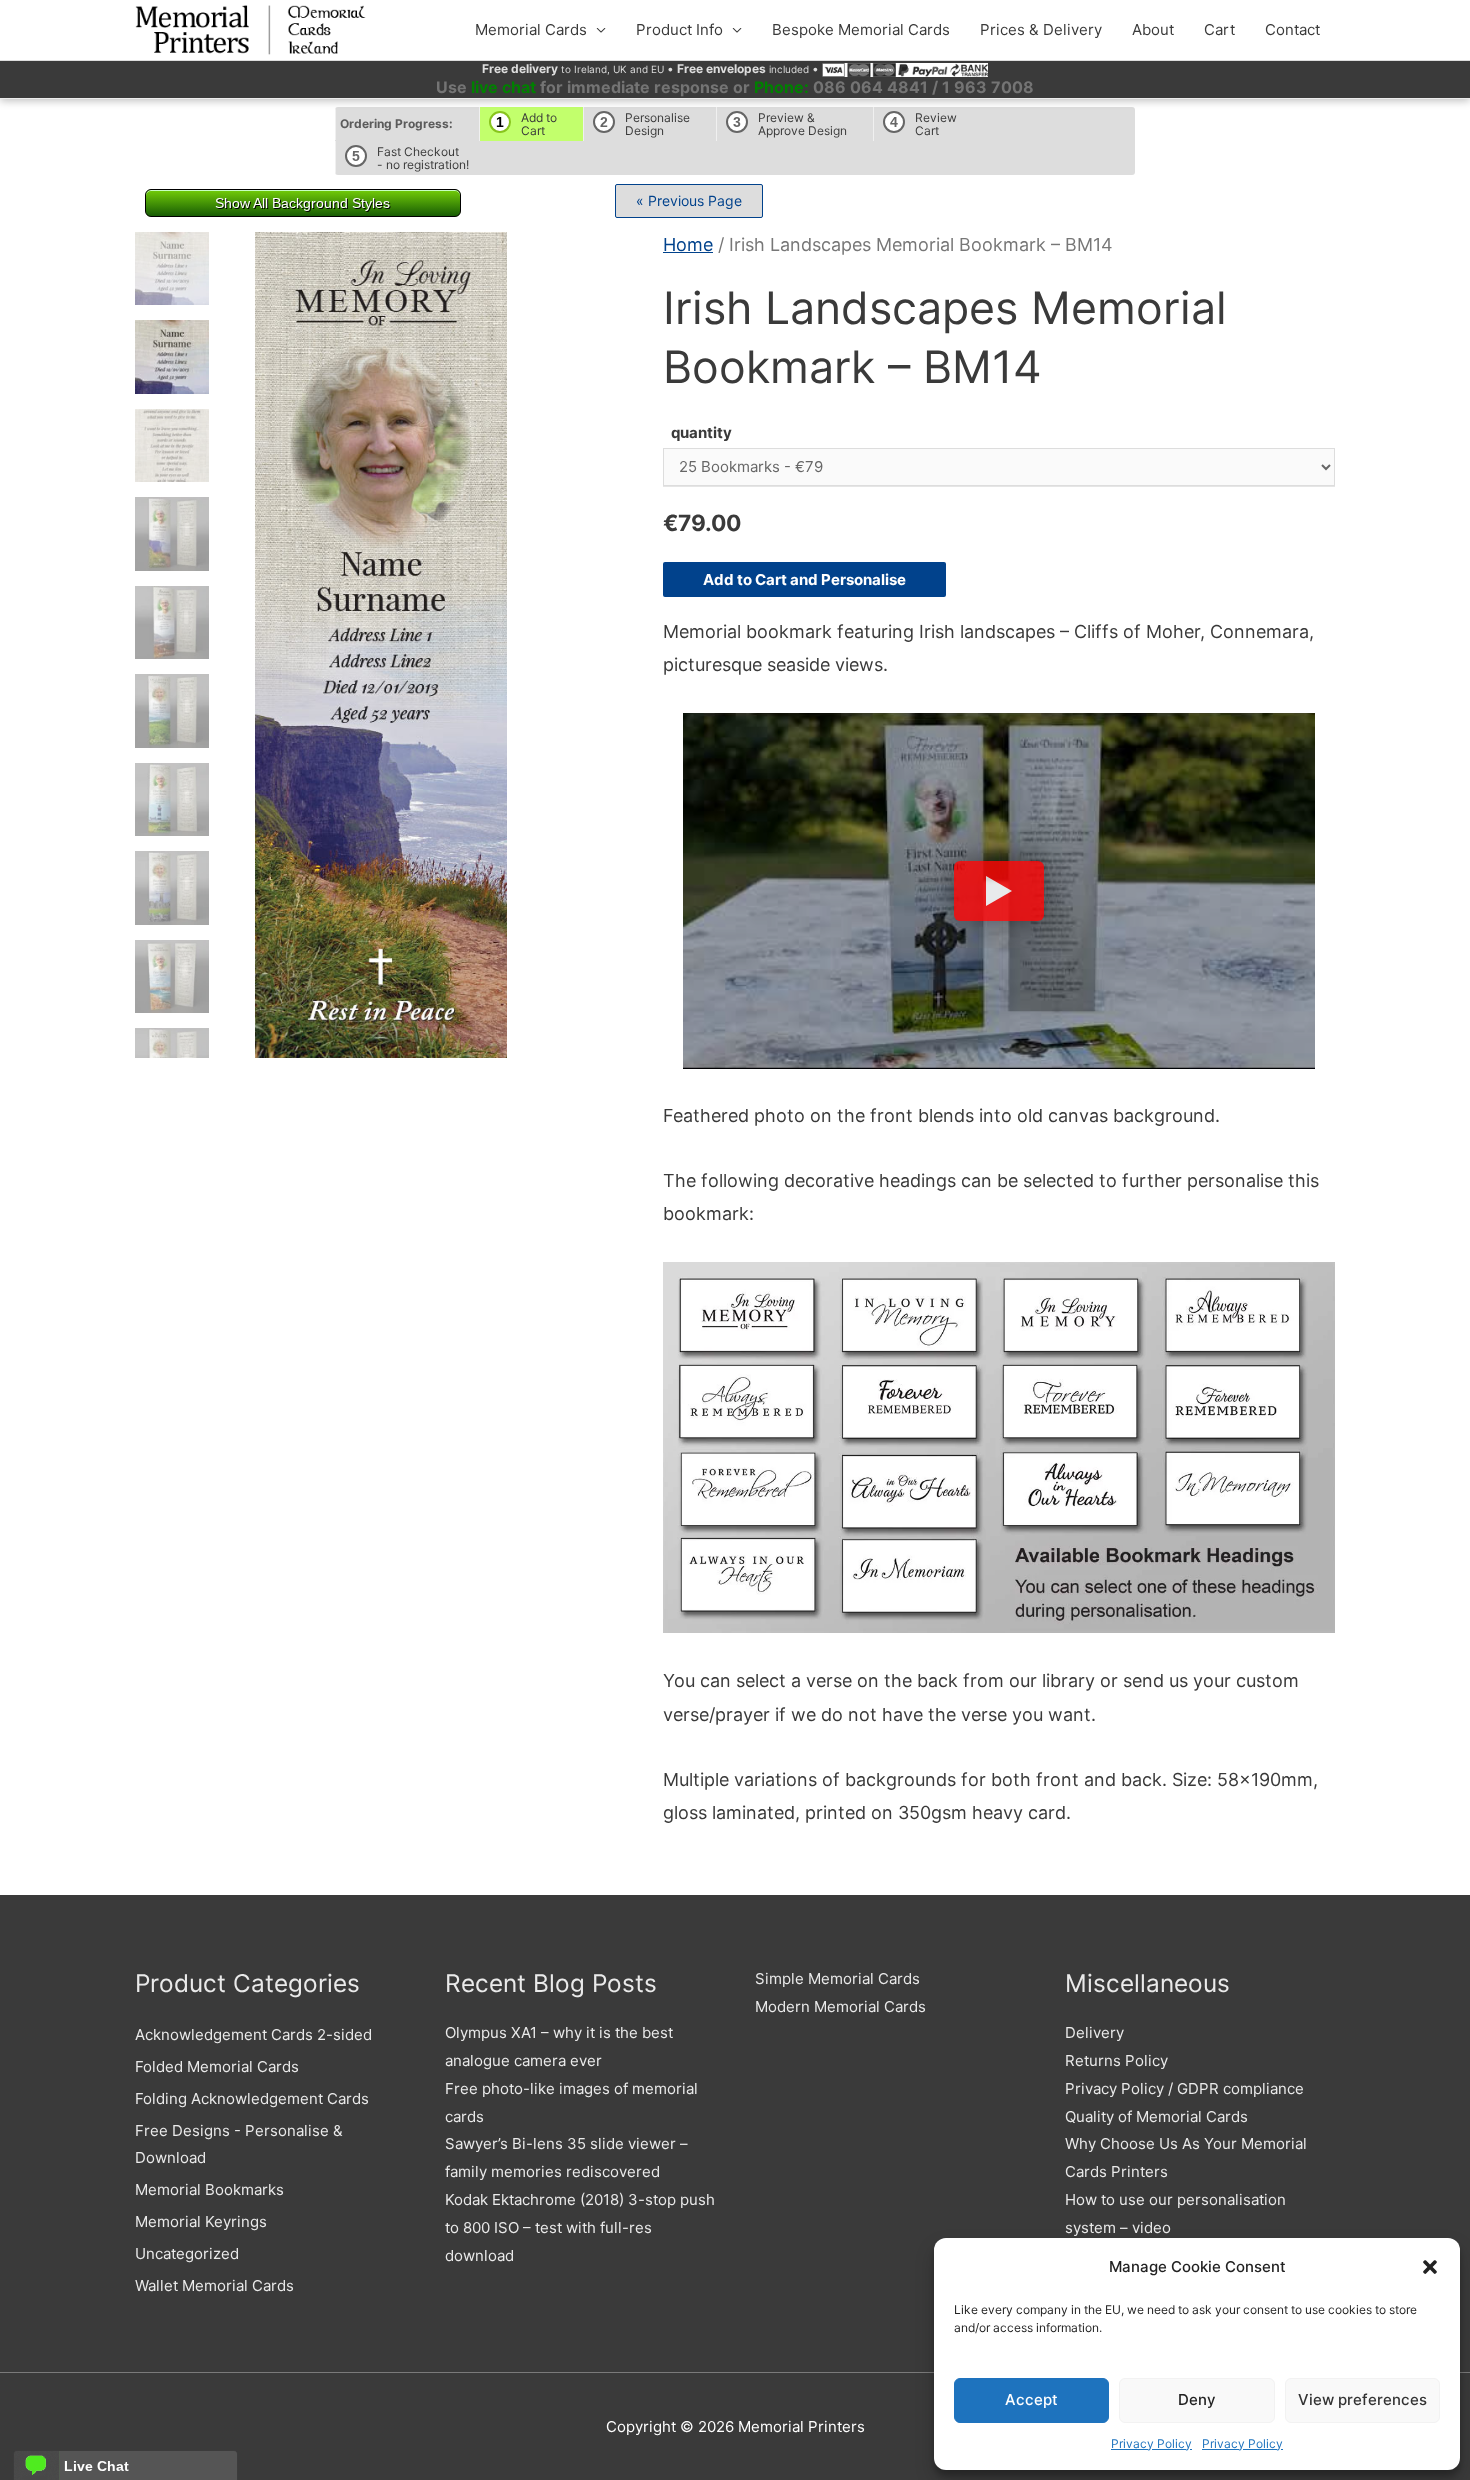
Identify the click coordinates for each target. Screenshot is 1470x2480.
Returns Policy (1116, 2060)
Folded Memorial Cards (217, 2066)
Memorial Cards (531, 29)
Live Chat (96, 2466)
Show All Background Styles (302, 203)
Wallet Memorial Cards (214, 2285)
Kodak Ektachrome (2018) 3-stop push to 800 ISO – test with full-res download (580, 2227)
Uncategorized (187, 2253)
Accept (1031, 2399)
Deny (1197, 2399)
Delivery (1094, 2032)
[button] (1430, 2267)
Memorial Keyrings (201, 2221)
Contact (1292, 29)
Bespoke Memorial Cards (861, 29)
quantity (701, 432)
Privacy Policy (1151, 2443)
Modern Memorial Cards (840, 2006)
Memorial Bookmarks (209, 2189)
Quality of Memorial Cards (1156, 2116)
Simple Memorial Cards (837, 1978)
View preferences (1362, 2399)
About (1153, 29)
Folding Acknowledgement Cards (252, 2098)
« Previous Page (689, 200)
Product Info (679, 29)
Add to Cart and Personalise (804, 579)
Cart (1219, 29)
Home (688, 244)
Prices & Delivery (1041, 29)
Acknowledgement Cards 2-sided (253, 2034)
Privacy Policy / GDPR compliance (1184, 2088)
